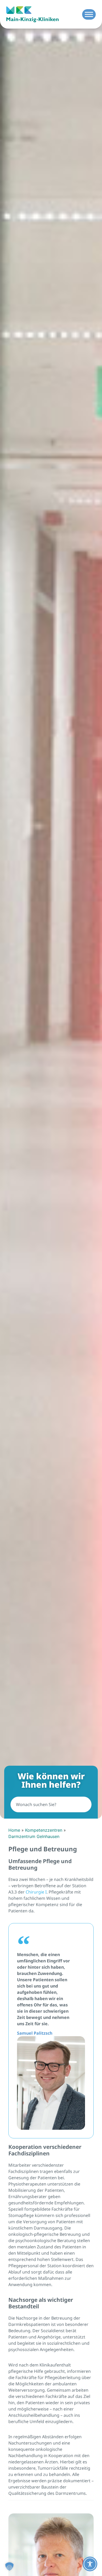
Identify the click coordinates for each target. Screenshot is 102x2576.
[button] (9, 2567)
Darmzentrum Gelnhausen (34, 1836)
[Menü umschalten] (89, 14)
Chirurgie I (36, 1892)
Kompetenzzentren (44, 1830)
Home (14, 1830)
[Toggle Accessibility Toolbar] (90, 2564)
